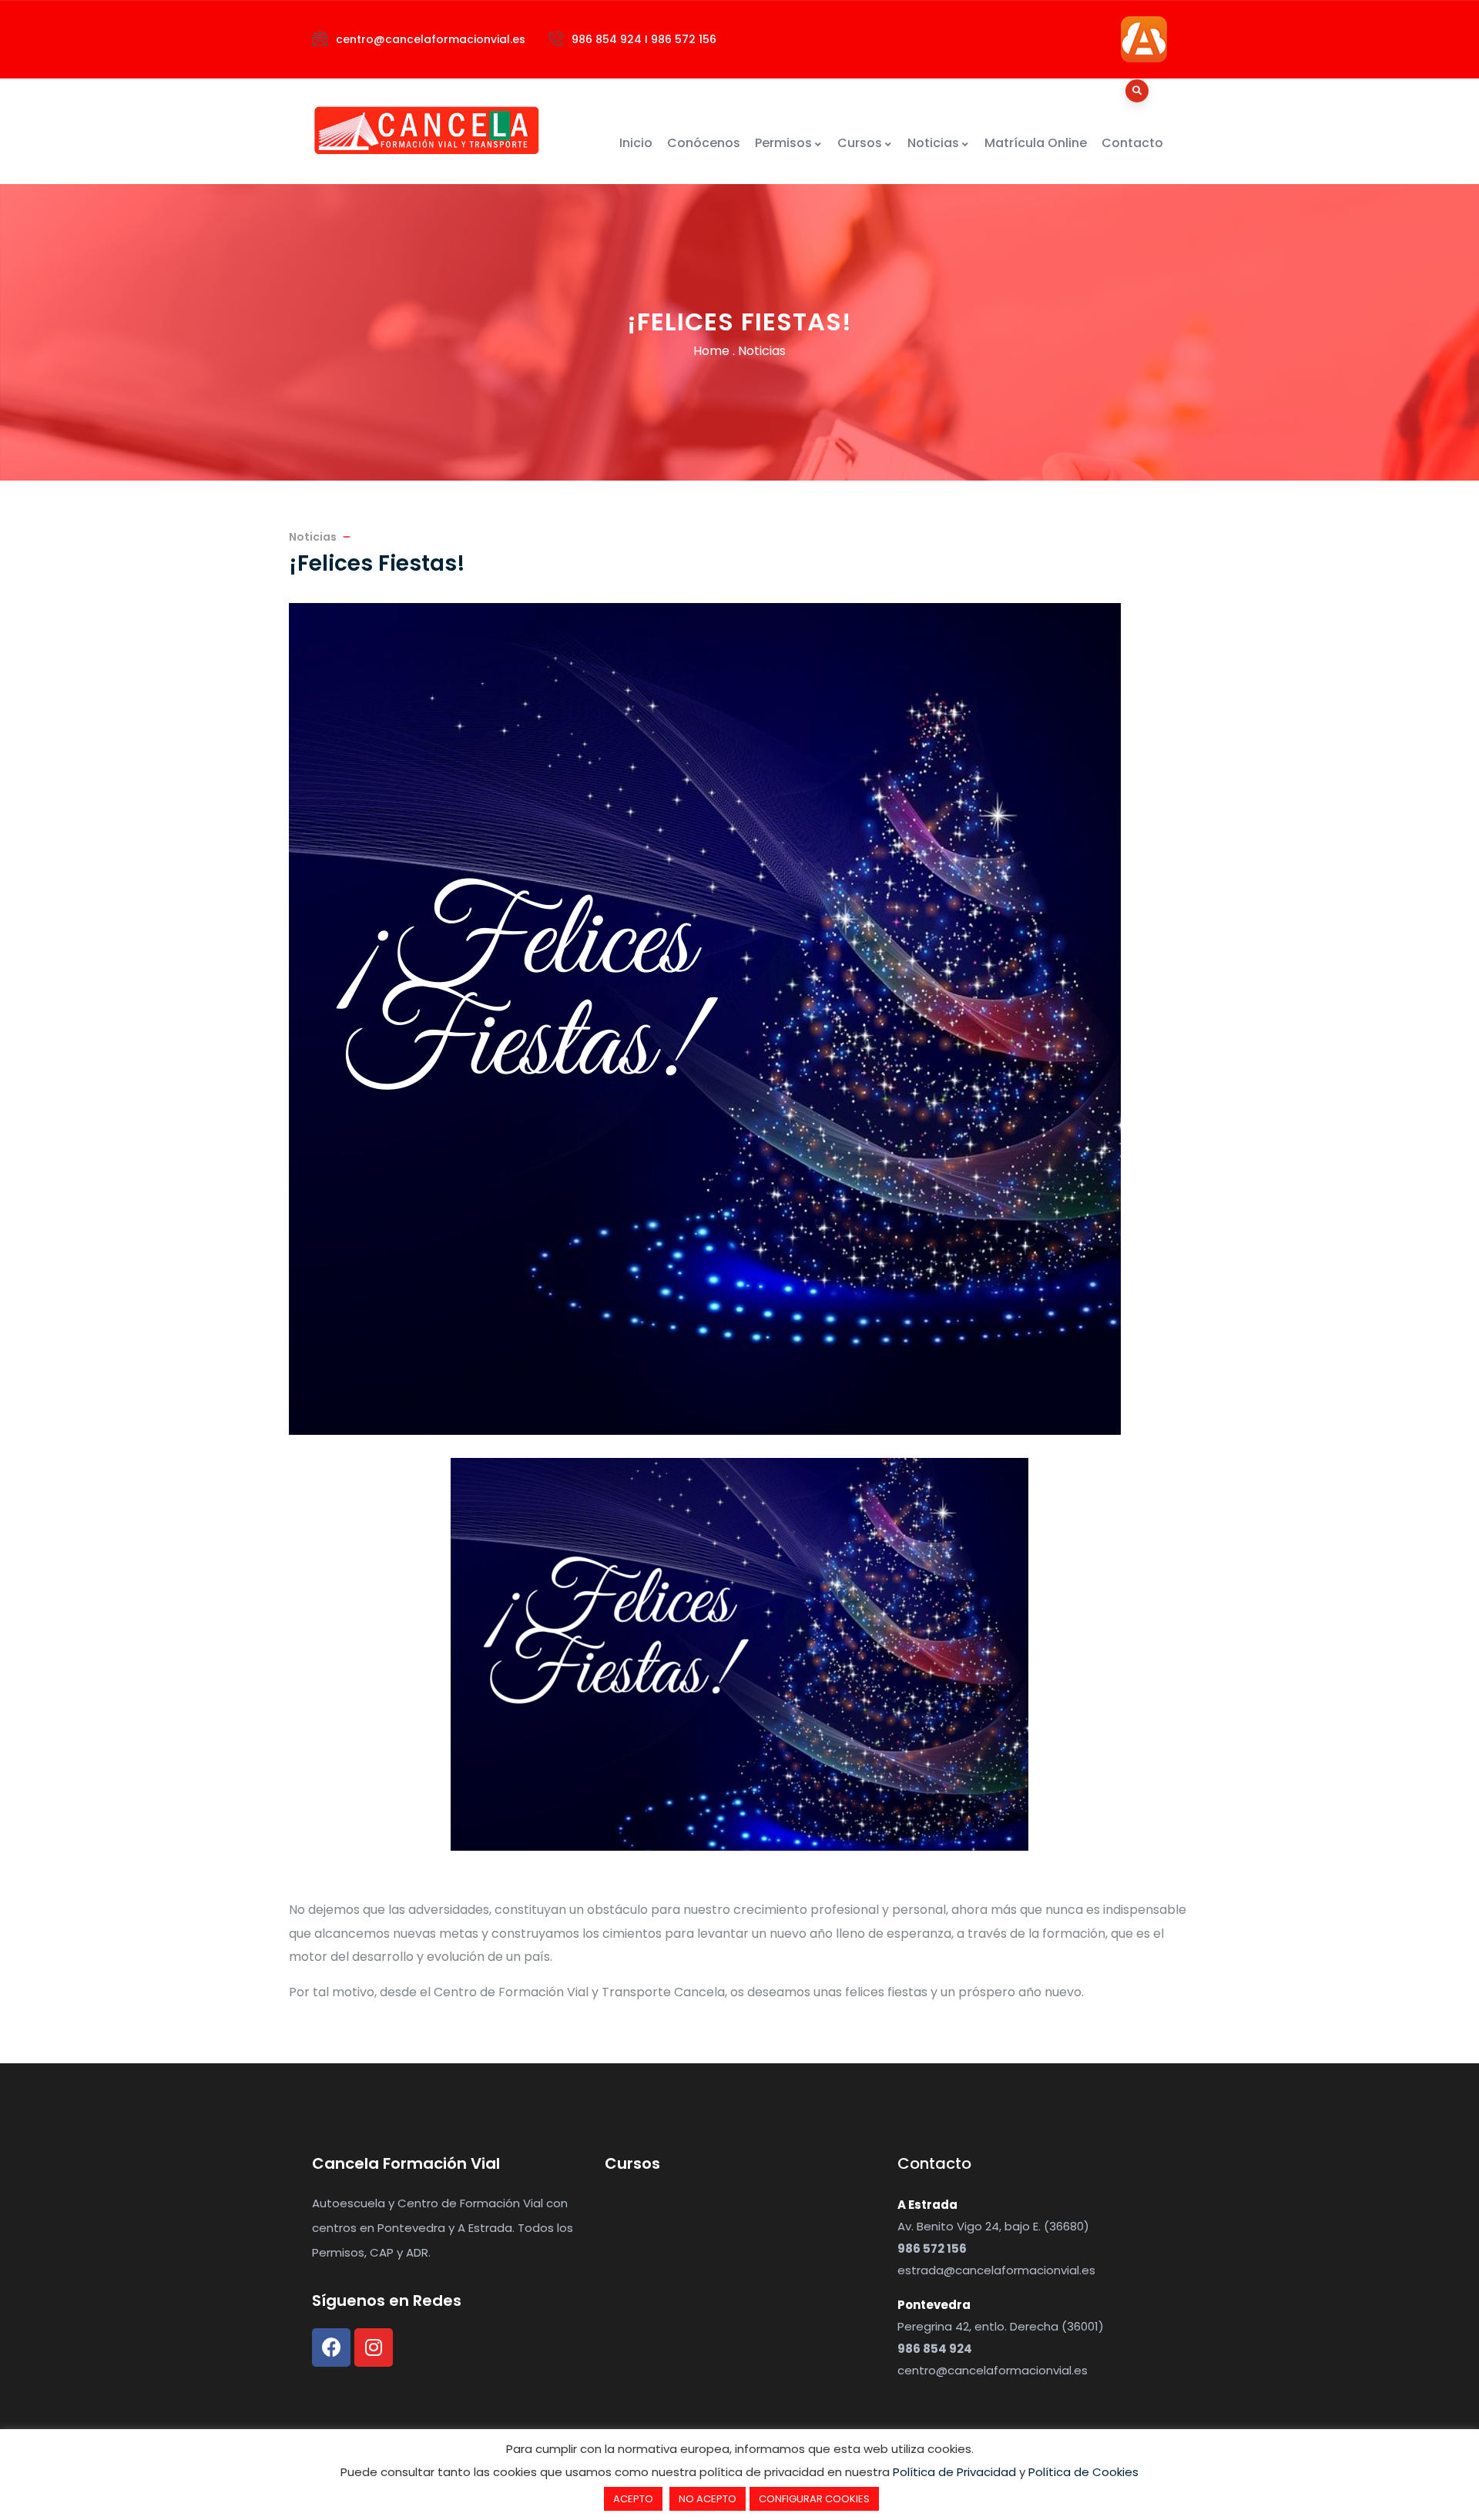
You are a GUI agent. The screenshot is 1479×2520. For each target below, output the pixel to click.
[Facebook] (331, 2347)
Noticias (933, 143)
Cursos (860, 143)
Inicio (636, 143)
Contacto (1132, 143)
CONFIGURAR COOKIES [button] (814, 2499)
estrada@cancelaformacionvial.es (996, 2270)
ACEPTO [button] (633, 2499)
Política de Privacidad (954, 2472)
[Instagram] (374, 2347)
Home (711, 351)
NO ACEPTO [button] (708, 2499)
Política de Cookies (1083, 2472)
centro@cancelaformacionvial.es (993, 2370)
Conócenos (704, 143)
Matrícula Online (1036, 143)
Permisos (783, 143)
